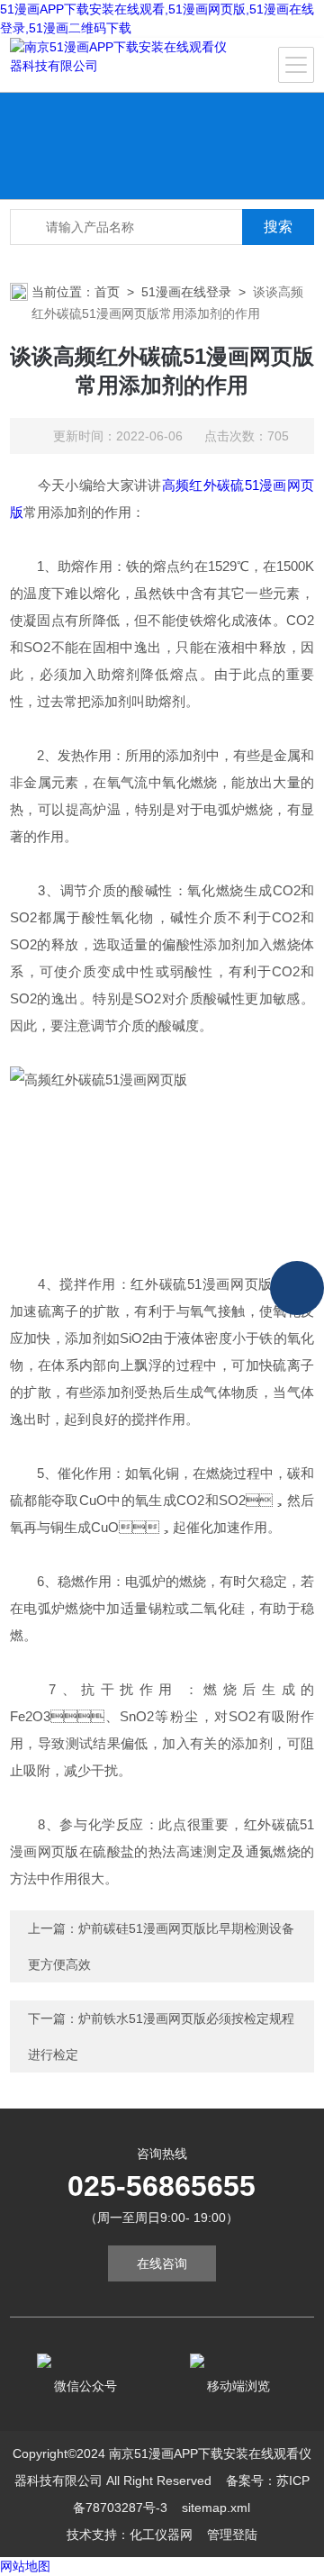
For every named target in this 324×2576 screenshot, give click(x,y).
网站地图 (25, 2566)
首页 (107, 292)
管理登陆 (232, 2535)
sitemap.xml (216, 2508)
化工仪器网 (161, 2535)
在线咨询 (162, 2263)
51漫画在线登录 (186, 292)
